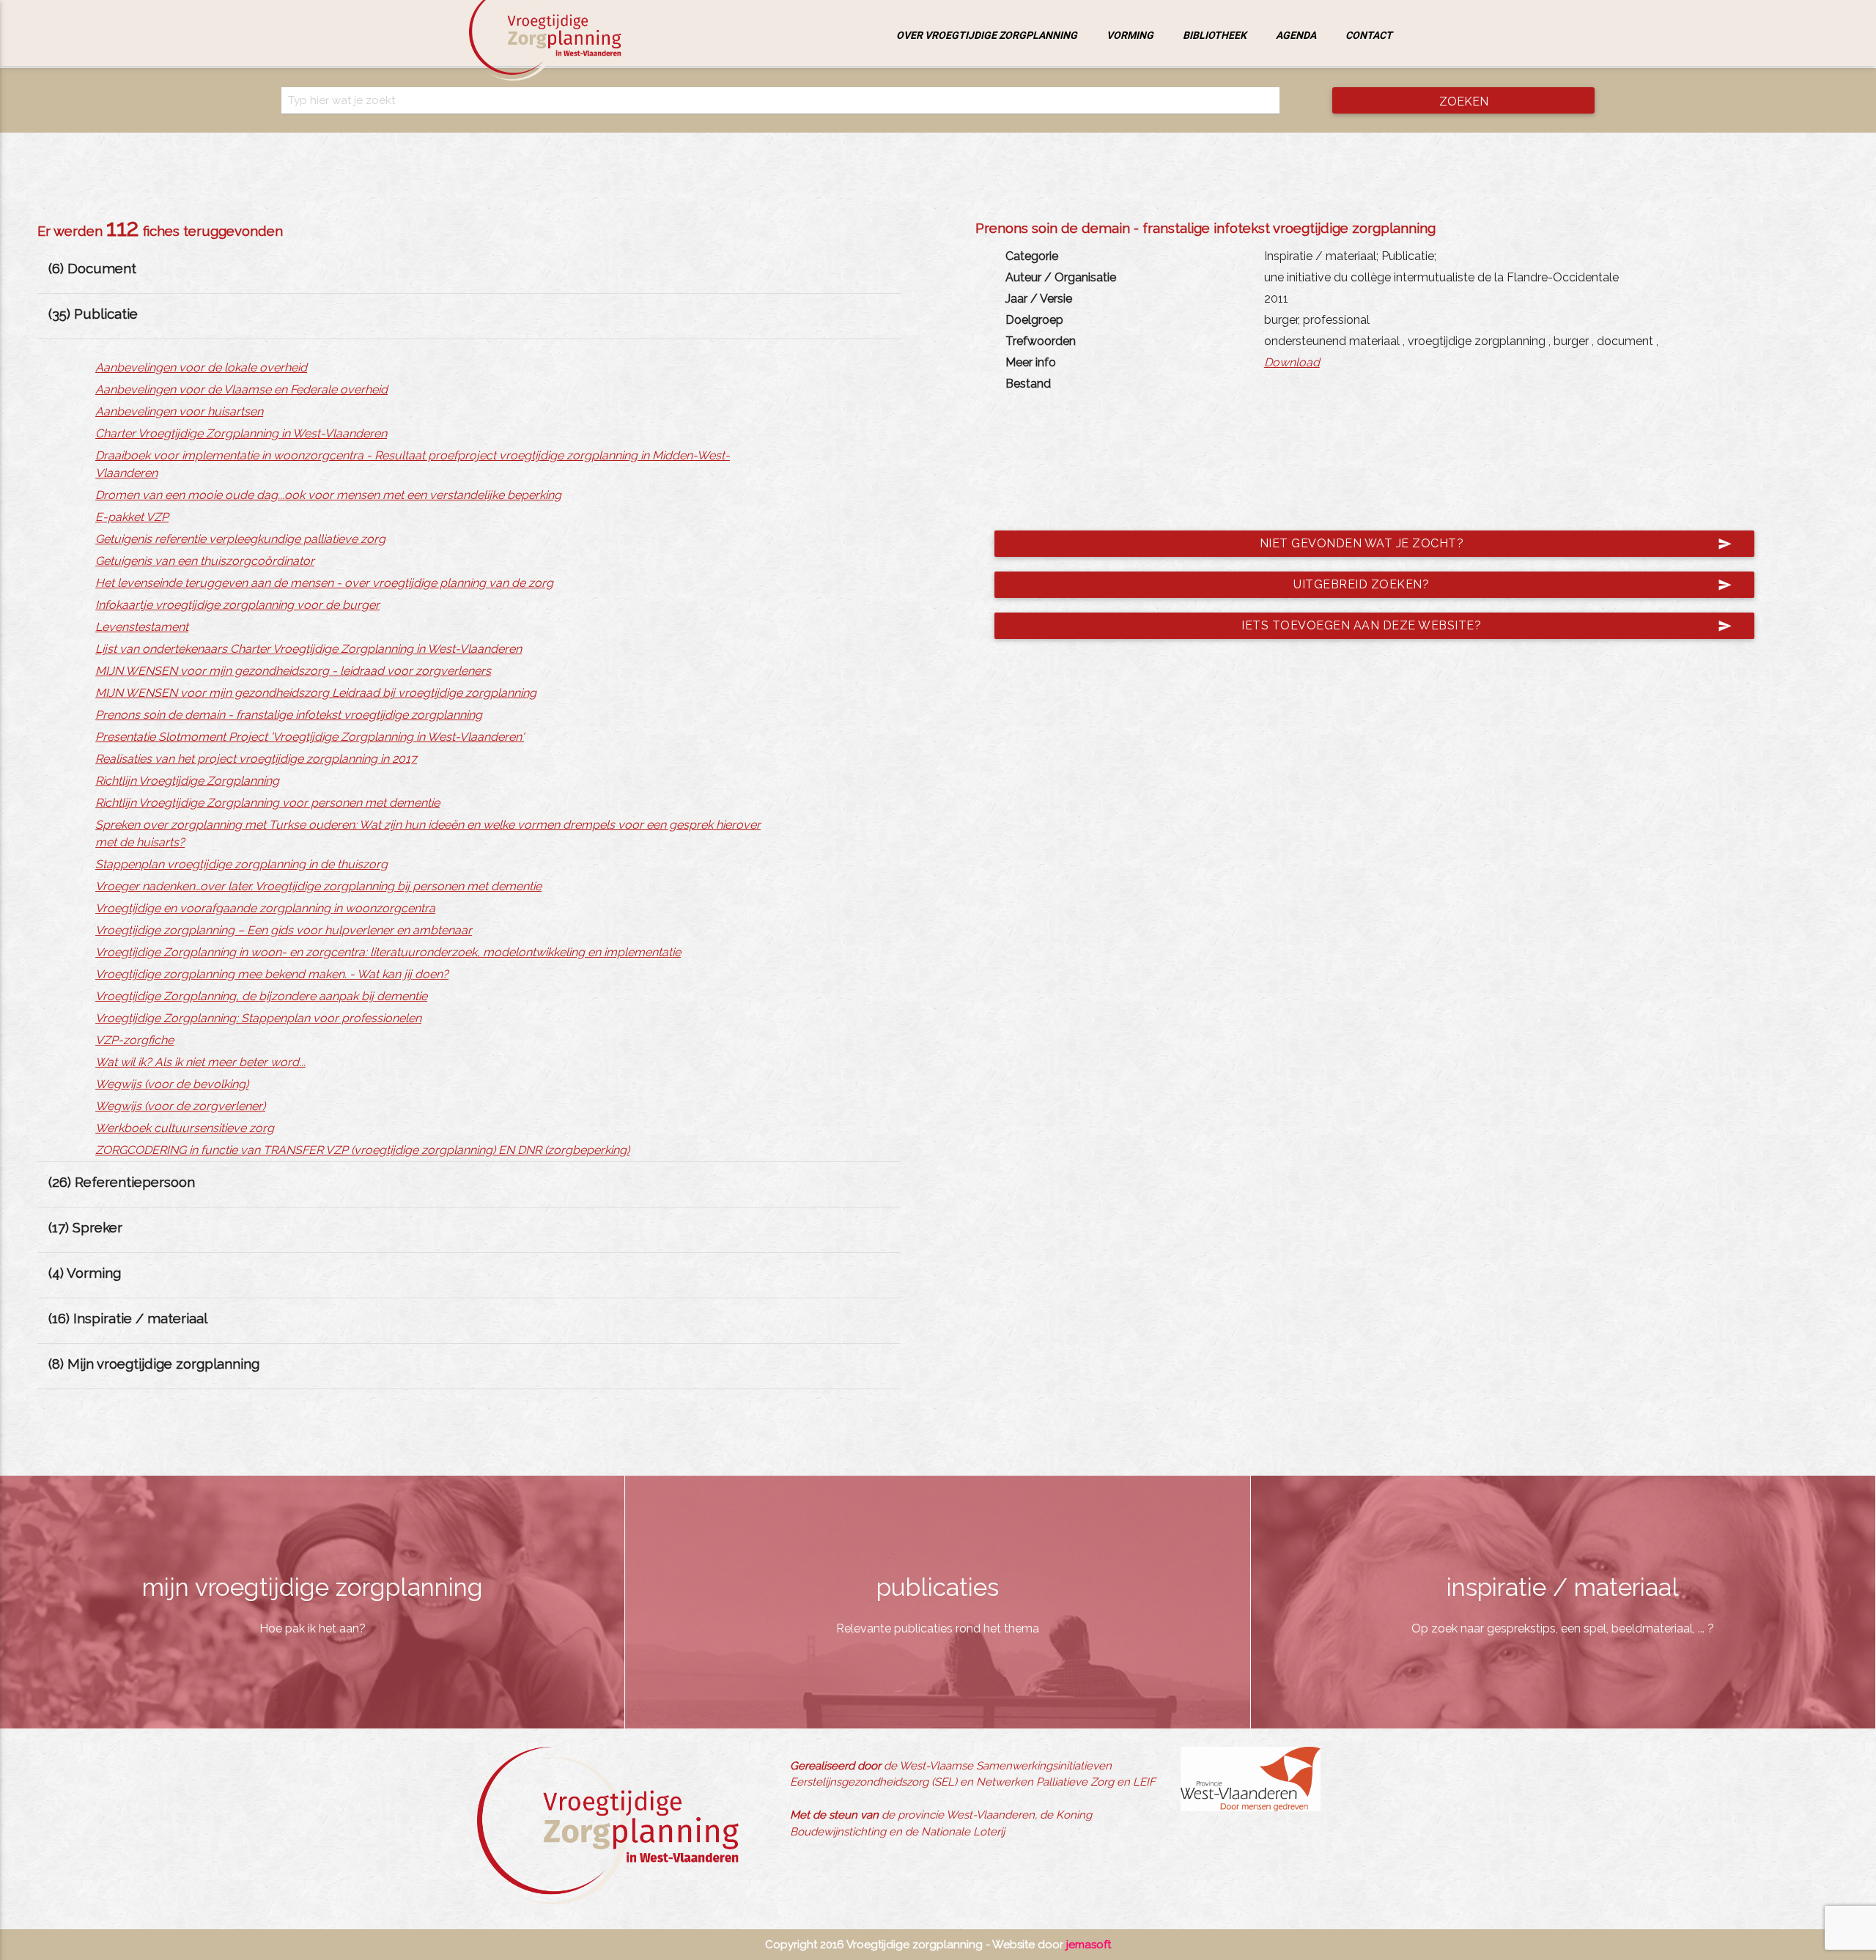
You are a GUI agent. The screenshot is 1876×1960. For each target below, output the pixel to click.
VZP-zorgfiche (134, 1040)
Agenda (1296, 35)
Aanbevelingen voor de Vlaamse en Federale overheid (241, 389)
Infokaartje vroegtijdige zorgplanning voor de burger (237, 605)
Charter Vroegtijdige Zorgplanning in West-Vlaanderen (241, 433)
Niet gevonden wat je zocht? (1495, 544)
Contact (1369, 35)
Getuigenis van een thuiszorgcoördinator (205, 561)
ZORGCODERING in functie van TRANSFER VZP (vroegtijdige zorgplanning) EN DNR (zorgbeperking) (362, 1150)
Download (1292, 362)
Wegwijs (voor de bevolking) (172, 1084)
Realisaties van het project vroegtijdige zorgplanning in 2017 (256, 759)
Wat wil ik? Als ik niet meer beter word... (200, 1062)
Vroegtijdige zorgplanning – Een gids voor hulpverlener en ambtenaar (284, 930)
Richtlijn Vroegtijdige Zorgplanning (187, 781)
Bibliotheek (1215, 35)
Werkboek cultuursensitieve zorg (185, 1128)
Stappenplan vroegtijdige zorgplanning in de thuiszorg (241, 864)
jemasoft (1089, 1945)
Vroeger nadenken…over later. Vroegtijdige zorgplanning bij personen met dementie (318, 886)
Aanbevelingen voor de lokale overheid (201, 367)
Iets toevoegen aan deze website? (1487, 626)
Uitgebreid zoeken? (1513, 585)
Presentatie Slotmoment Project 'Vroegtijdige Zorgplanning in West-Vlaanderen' (310, 737)
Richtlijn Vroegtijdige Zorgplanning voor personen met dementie (267, 803)
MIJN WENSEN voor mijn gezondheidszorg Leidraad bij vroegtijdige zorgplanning (316, 693)
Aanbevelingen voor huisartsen (179, 411)
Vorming (1130, 35)
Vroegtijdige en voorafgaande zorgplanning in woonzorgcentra (265, 908)
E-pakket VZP (132, 517)
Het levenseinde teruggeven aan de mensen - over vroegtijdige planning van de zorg (324, 583)
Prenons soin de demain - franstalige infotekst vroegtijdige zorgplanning (289, 715)
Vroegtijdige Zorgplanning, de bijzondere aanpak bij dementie (261, 996)
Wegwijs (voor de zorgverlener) (180, 1106)
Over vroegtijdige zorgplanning (987, 35)
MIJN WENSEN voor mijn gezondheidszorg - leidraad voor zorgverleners (293, 671)
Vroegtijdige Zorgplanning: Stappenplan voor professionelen (258, 1018)
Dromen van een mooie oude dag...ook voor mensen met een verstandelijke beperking (328, 495)
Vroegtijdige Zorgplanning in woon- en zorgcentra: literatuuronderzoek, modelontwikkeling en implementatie (388, 952)
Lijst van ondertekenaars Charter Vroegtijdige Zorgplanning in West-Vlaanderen (309, 649)
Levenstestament (142, 627)
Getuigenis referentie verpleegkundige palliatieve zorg (240, 539)
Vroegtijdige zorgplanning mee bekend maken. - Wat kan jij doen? (272, 974)
